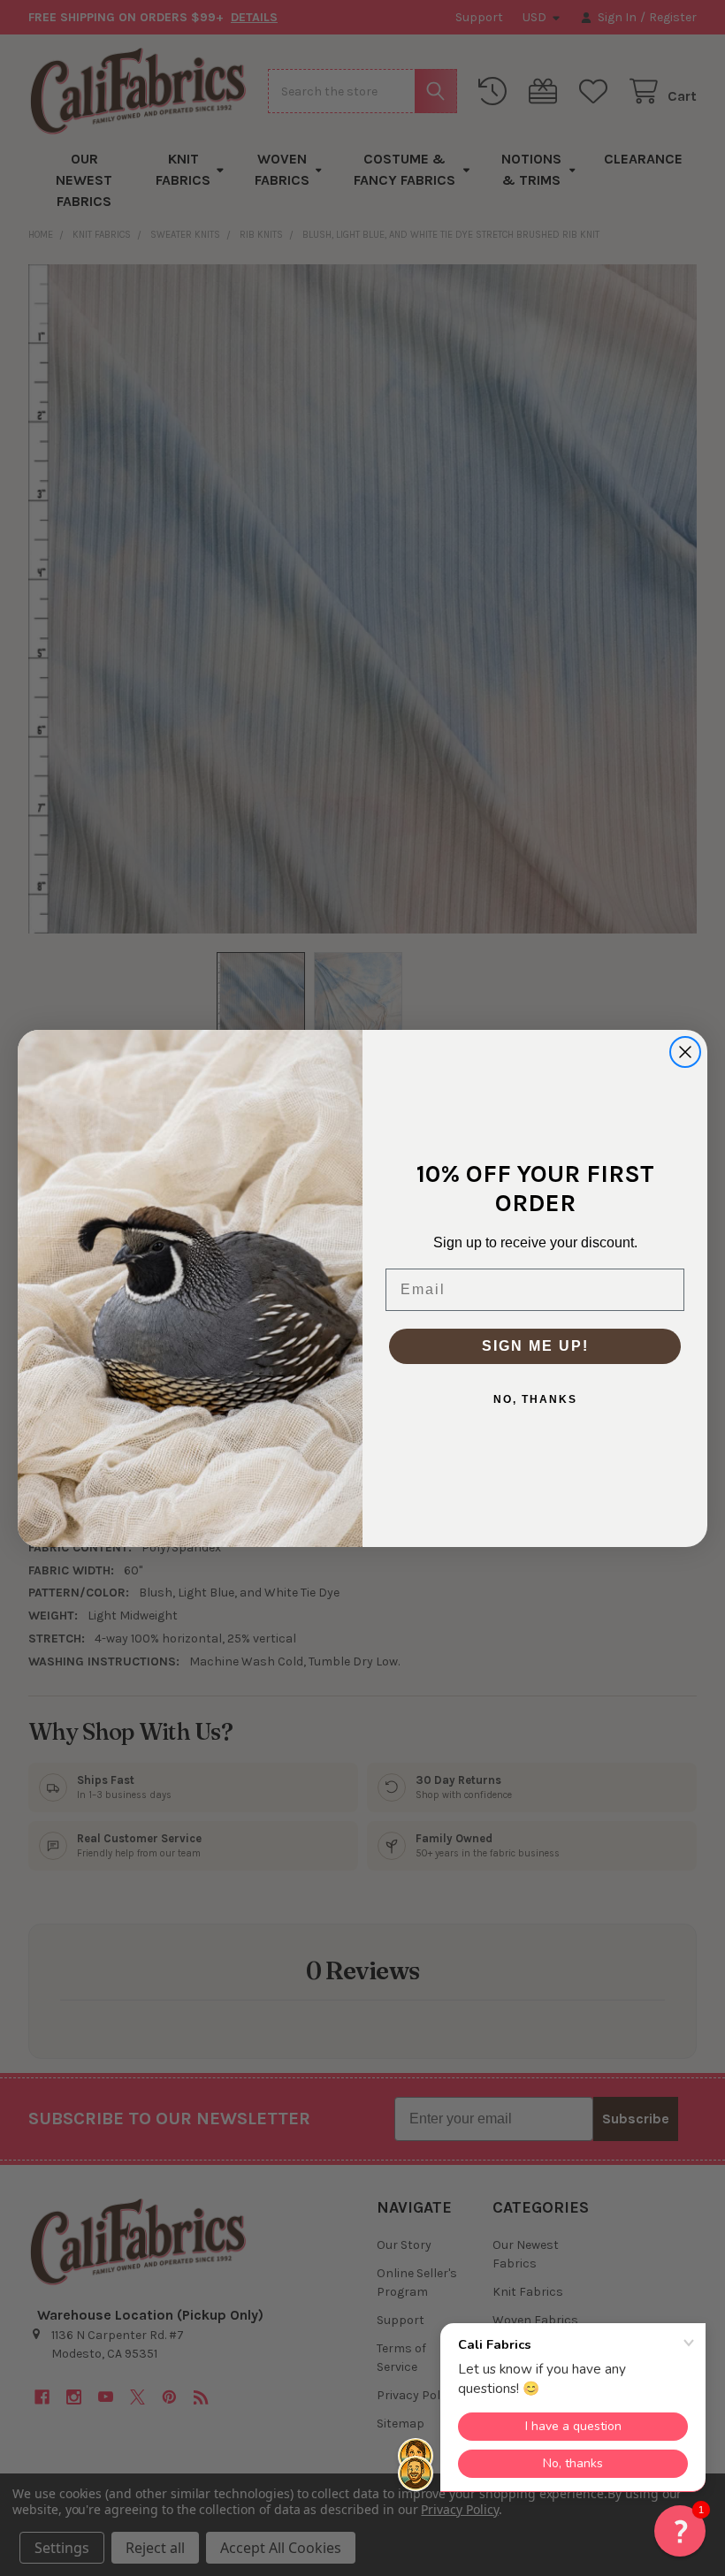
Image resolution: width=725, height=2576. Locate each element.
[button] (680, 2531)
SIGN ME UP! (535, 1346)
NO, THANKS (535, 1399)
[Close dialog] (685, 1052)
